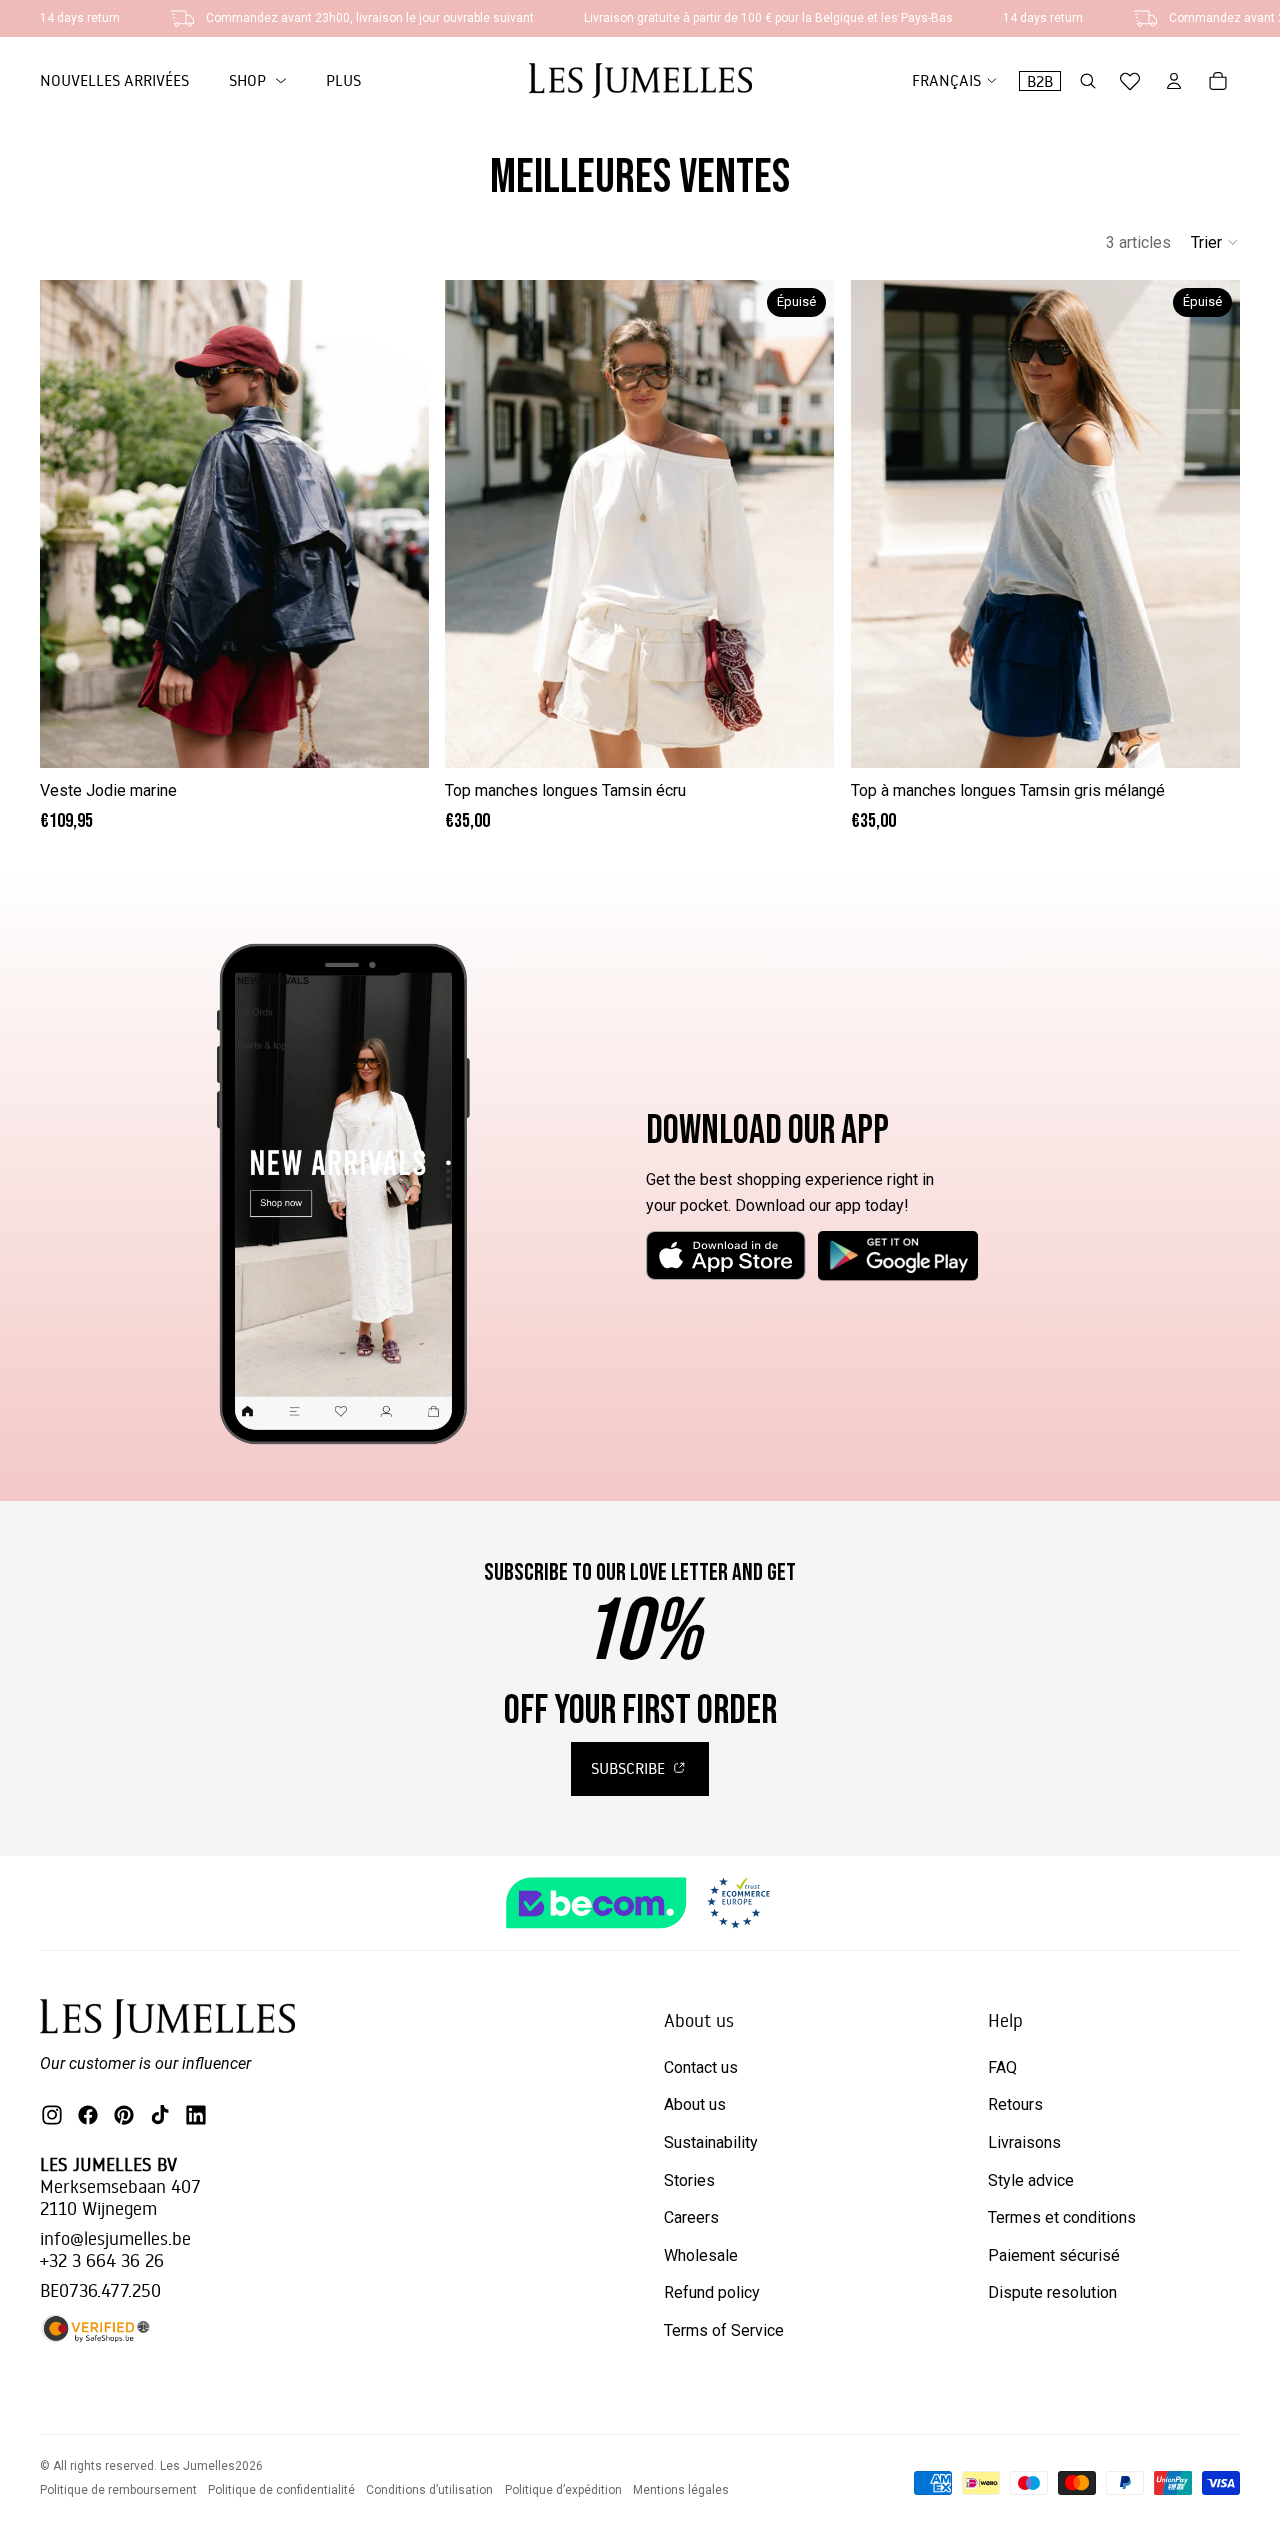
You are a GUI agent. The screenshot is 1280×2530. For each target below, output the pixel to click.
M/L (666, 738)
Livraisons (1024, 2142)
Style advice (1031, 2180)
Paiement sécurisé (1054, 2255)
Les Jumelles (197, 2466)
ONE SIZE (234, 738)
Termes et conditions (1062, 2217)
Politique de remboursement (118, 2490)
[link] (257, 81)
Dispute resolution (1052, 2292)
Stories (689, 2180)
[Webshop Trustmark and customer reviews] (640, 1903)
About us (695, 2104)
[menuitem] (343, 81)
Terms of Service (724, 2330)
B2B (1040, 81)
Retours (1015, 2104)
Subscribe (630, 1768)
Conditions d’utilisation (429, 2490)
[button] (1215, 242)
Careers (691, 2217)
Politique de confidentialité (281, 2490)
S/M (613, 738)
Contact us (701, 2067)
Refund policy (712, 2292)
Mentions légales (681, 2490)
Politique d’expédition (563, 2490)
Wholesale (701, 2255)
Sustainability (711, 2142)
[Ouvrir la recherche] (1088, 81)
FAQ (1002, 2067)
